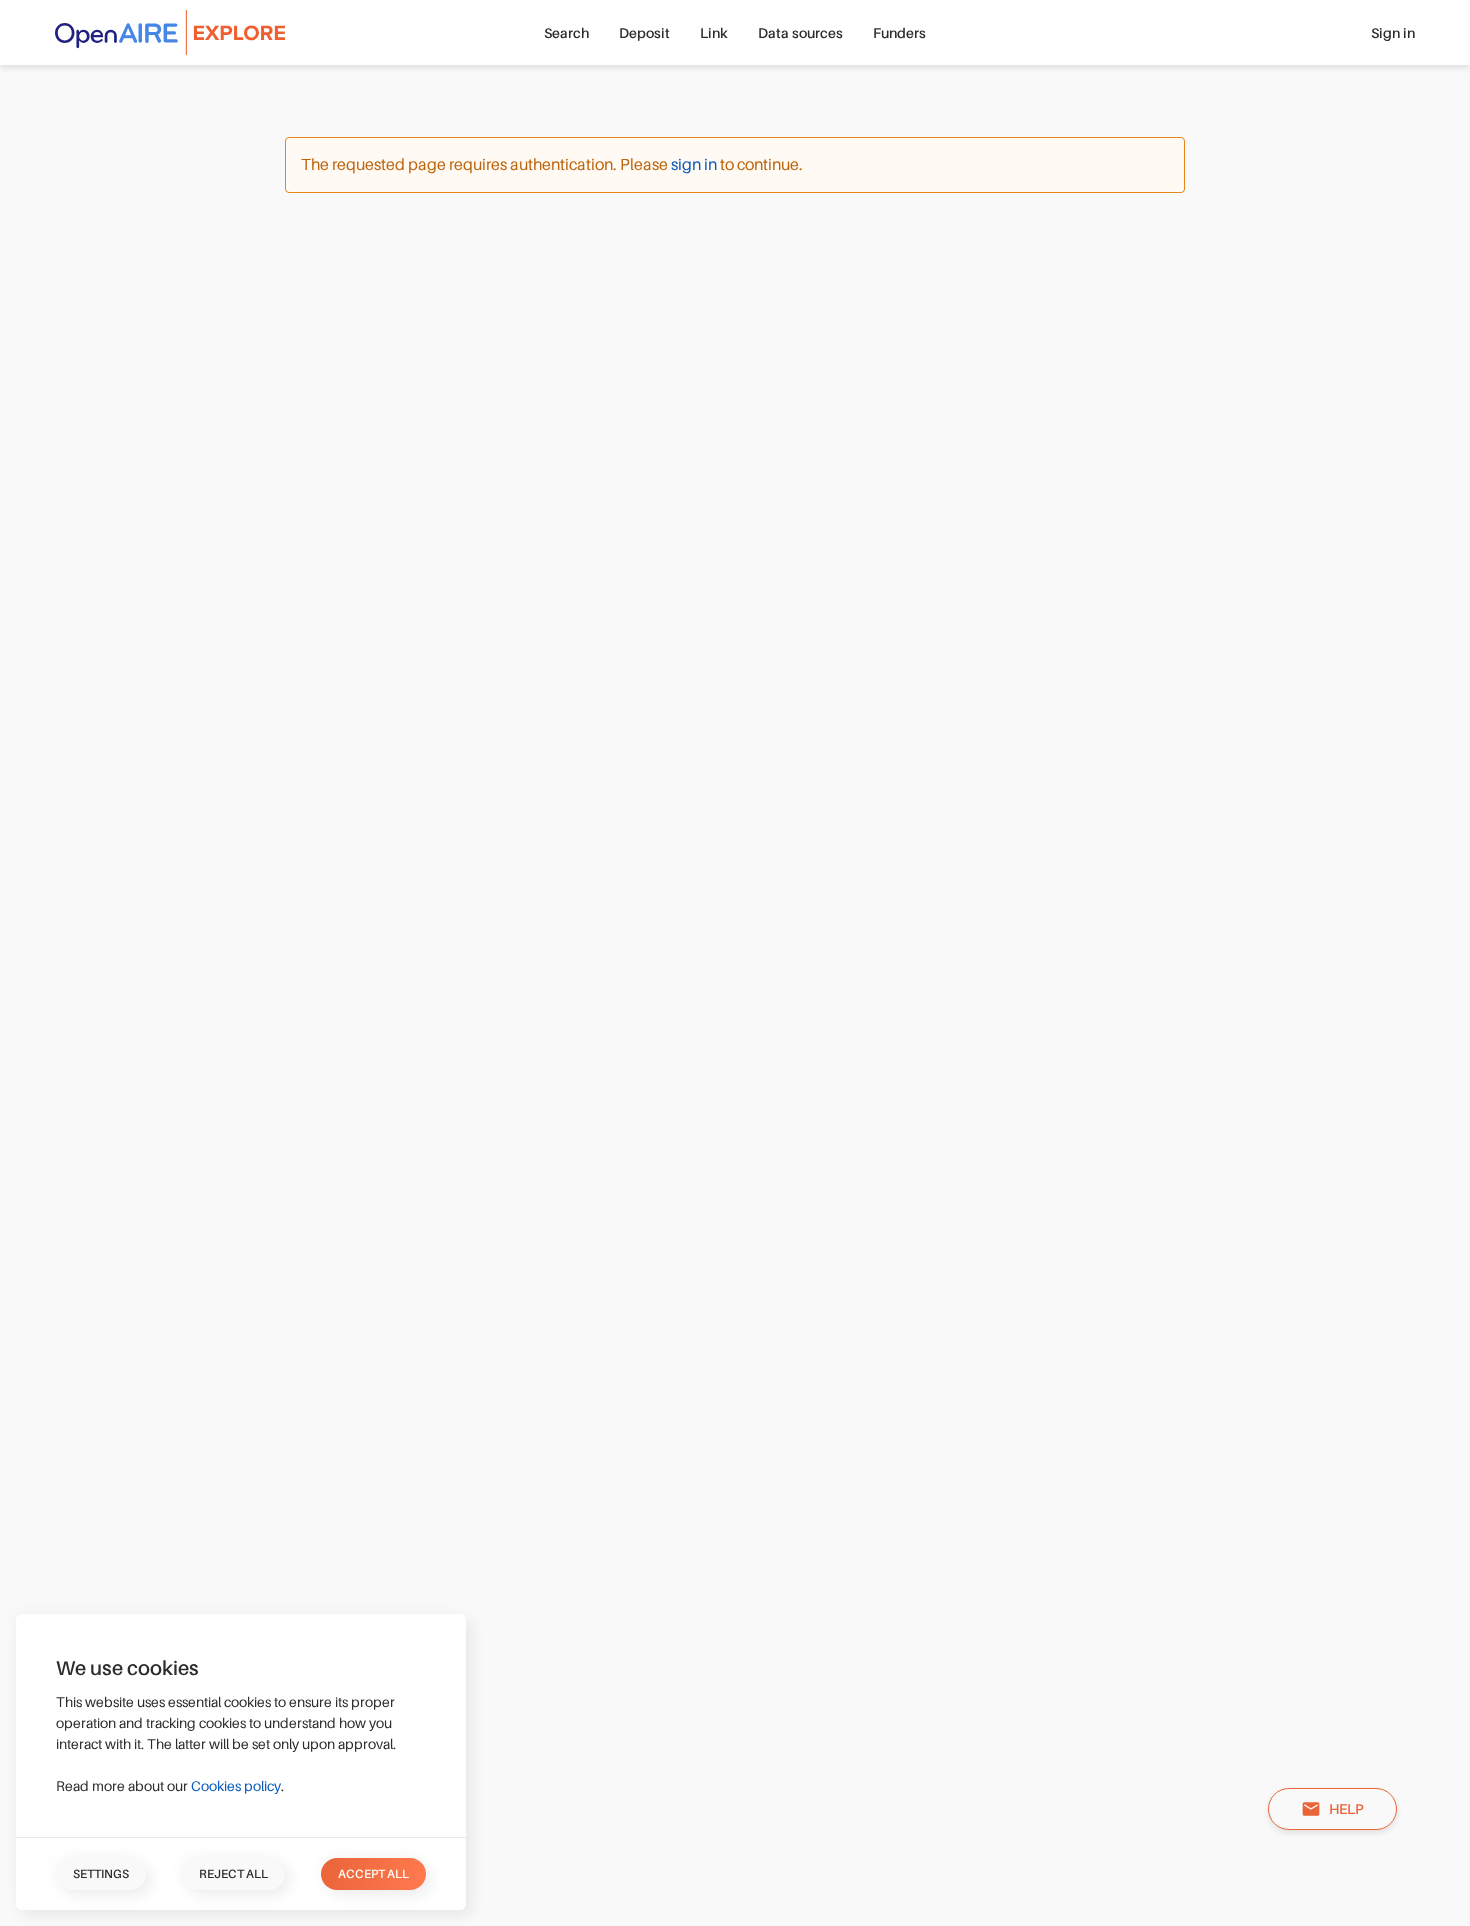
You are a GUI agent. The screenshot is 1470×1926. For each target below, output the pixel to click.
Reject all (233, 1874)
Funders (899, 33)
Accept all (373, 1874)
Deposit (644, 33)
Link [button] (714, 33)
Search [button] (566, 33)
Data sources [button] (800, 33)
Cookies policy (236, 1786)
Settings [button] (101, 1874)
